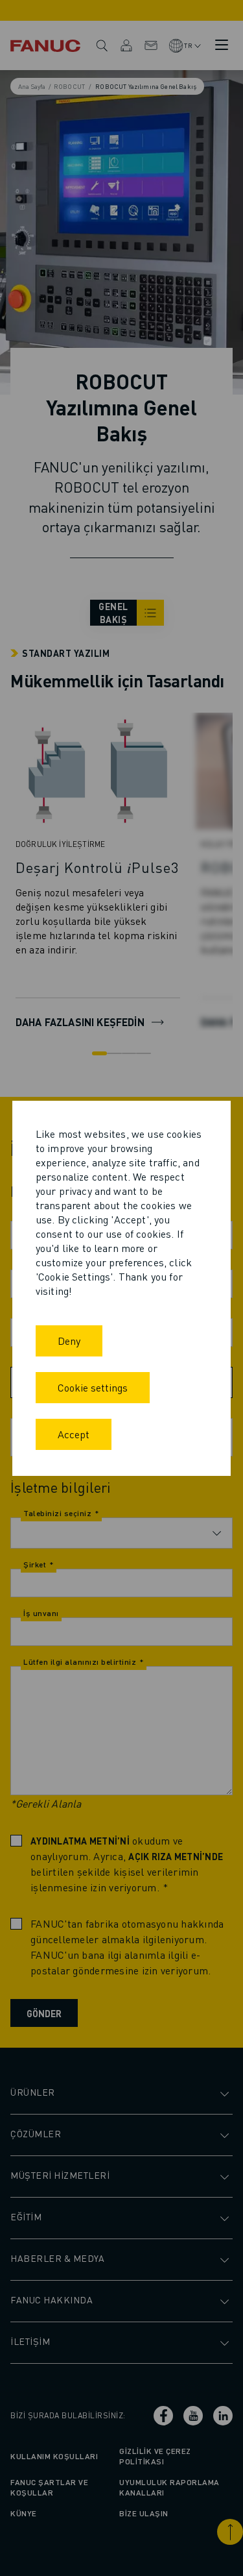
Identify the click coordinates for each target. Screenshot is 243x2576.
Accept (74, 1434)
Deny (69, 1341)
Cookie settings (93, 1387)
